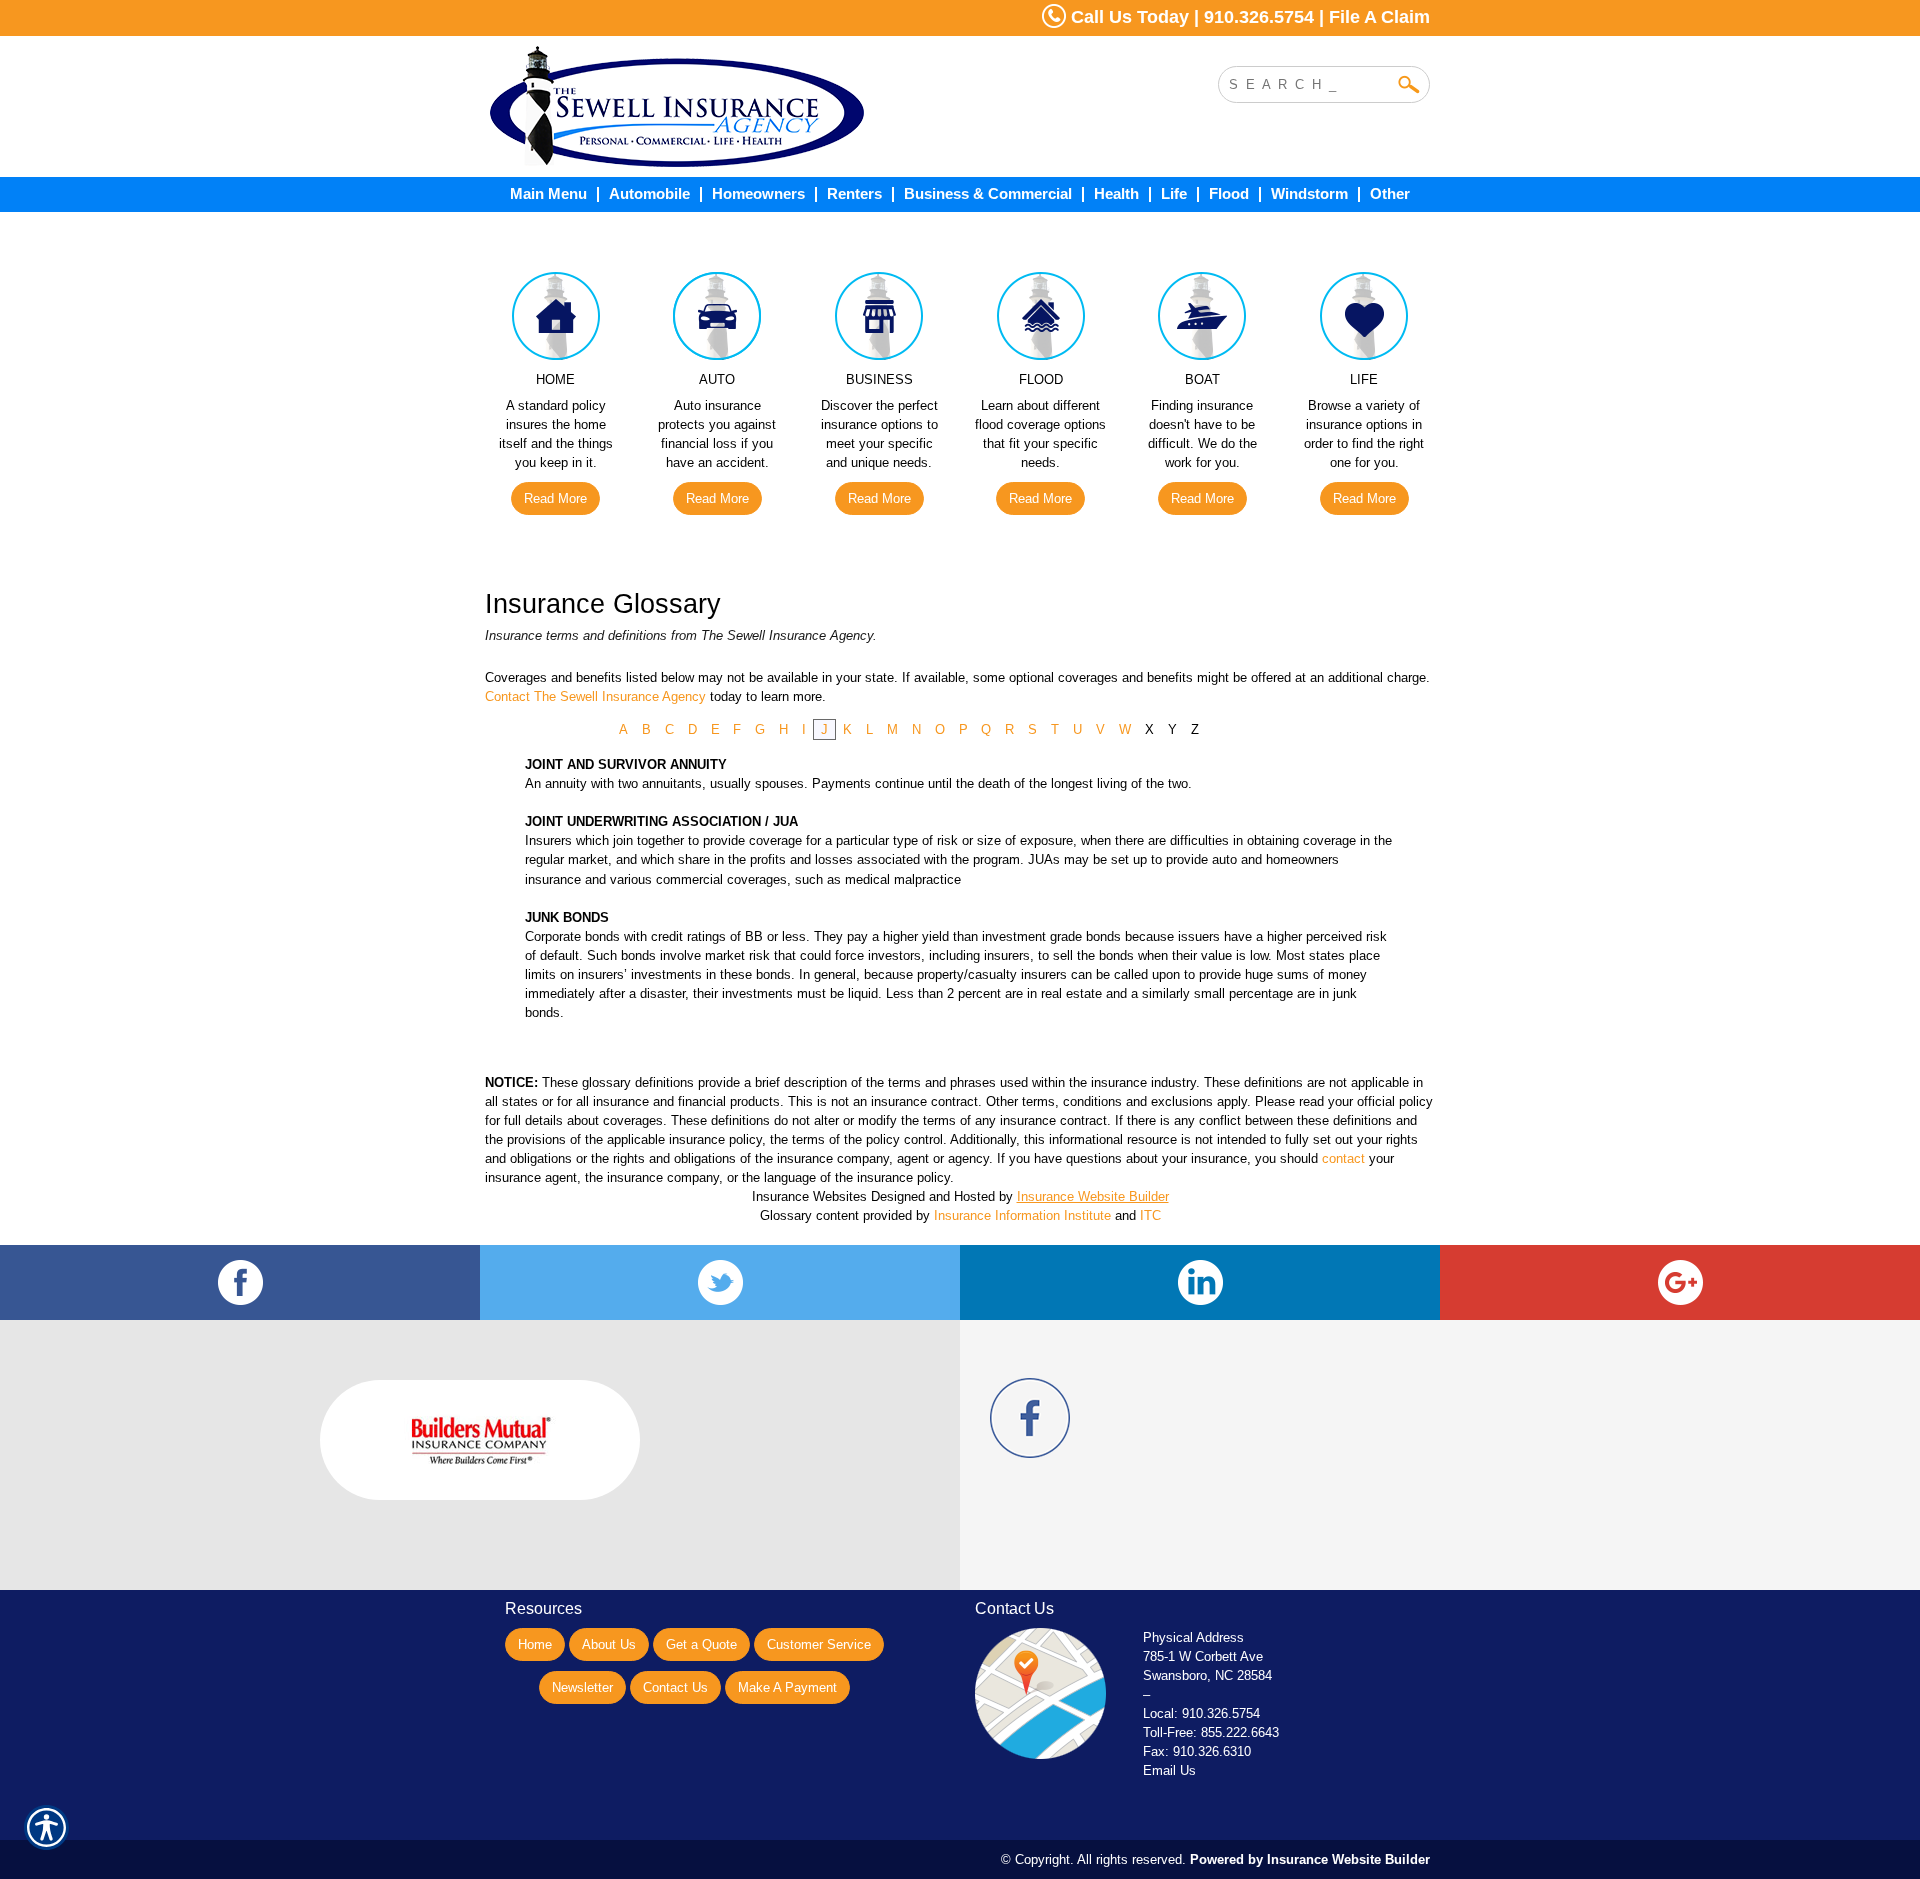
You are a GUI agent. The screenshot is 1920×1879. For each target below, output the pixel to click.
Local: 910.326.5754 (1201, 1713)
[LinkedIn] (1200, 1282)
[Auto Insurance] (718, 321)
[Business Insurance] (879, 321)
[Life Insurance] (1364, 321)
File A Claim (1379, 17)
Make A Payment (787, 1687)
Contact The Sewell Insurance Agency (595, 696)
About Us (609, 1644)
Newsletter (582, 1687)
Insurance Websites (809, 1196)
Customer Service (819, 1644)
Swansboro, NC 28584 (1207, 1675)
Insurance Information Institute (1022, 1215)
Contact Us (675, 1687)
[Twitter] (720, 1282)
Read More (555, 498)
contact (1343, 1158)
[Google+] (1680, 1282)
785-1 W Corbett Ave (1203, 1656)
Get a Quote (701, 1644)
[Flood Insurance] (1041, 321)
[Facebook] (240, 1282)
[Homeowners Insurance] (556, 321)
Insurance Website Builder (1093, 1196)
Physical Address (1193, 1637)
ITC (1150, 1215)
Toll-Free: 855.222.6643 (1211, 1732)
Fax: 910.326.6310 (1197, 1751)
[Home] (758, 106)
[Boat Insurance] (1203, 321)
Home (535, 1644)
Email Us (1169, 1770)
